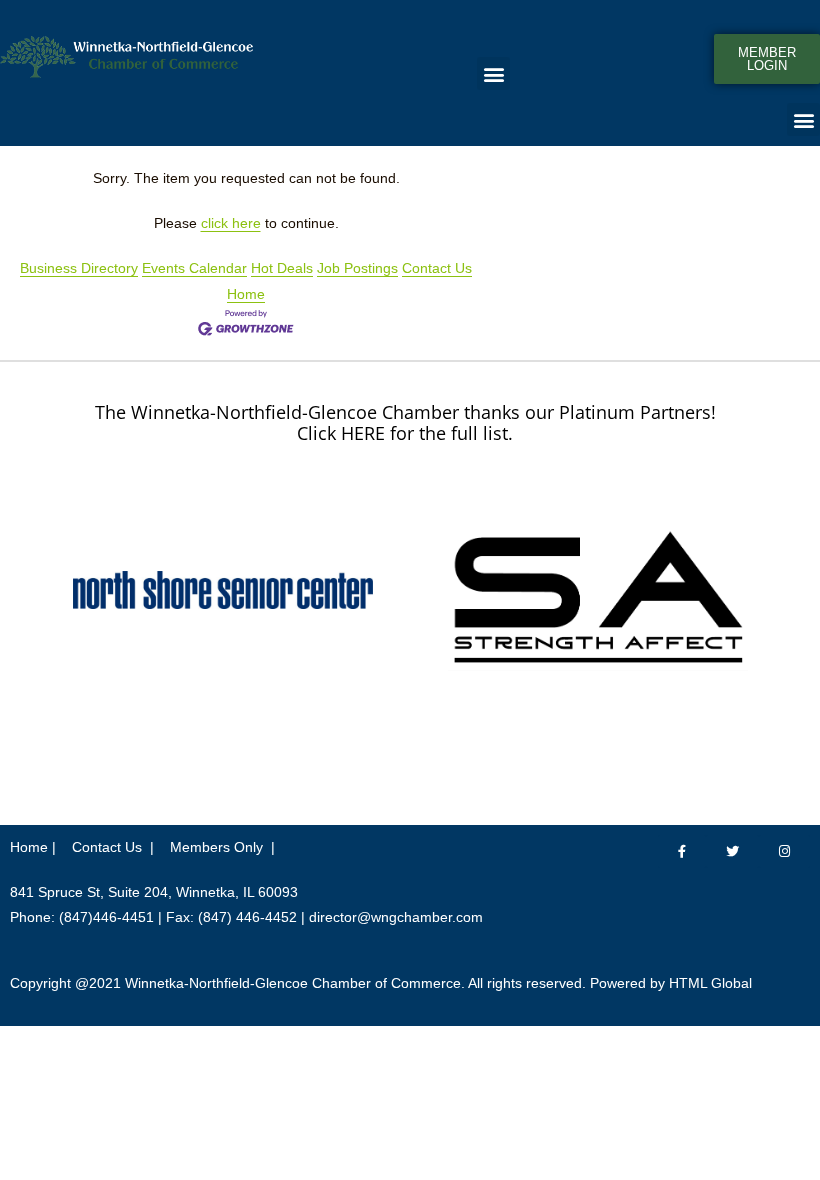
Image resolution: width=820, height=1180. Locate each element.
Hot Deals (282, 268)
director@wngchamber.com (396, 917)
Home (246, 294)
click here (231, 223)
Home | (33, 847)
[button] (493, 73)
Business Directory (79, 268)
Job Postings (357, 268)
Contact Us (437, 268)
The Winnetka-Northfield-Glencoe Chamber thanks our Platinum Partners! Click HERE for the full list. (405, 423)
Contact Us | (113, 847)
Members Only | (222, 847)
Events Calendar (194, 268)
